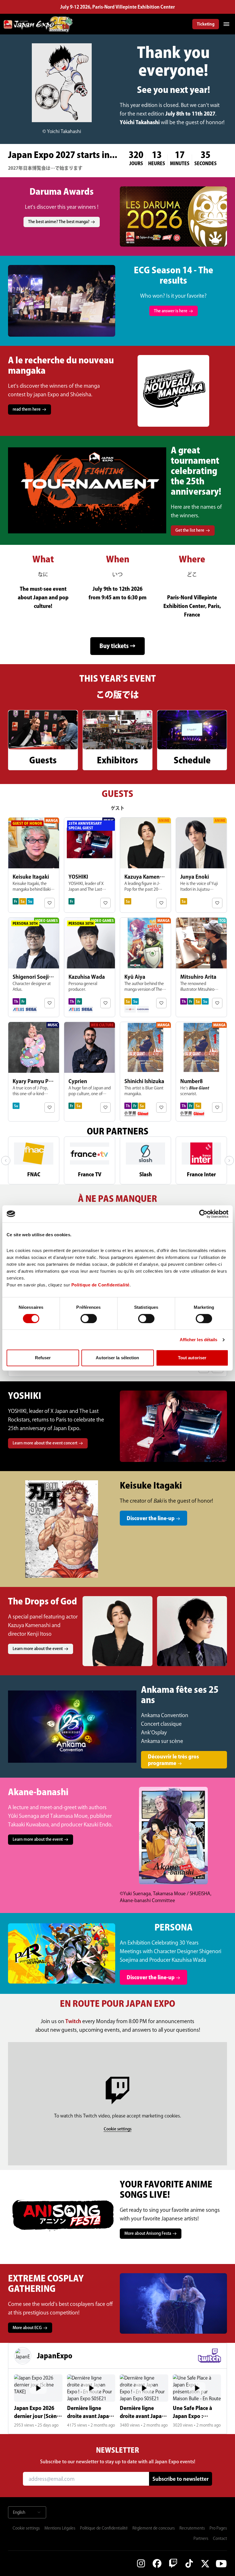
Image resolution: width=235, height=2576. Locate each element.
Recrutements (192, 2528)
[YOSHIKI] (90, 865)
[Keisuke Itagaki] (34, 865)
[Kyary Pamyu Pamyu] (34, 1072)
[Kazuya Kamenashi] (145, 865)
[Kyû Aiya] (145, 967)
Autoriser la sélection (117, 1358)
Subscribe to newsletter (181, 2479)
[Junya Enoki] (201, 865)
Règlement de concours (154, 2528)
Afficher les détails (199, 1340)
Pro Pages (218, 2528)
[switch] (89, 1319)
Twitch (74, 2021)
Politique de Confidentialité (104, 2528)
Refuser (43, 1358)
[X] (205, 2563)
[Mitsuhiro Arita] (201, 967)
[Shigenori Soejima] (34, 967)
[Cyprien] (90, 1072)
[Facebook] (157, 2563)
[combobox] (27, 2512)
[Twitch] (173, 2563)
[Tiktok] (189, 2563)
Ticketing (206, 24)
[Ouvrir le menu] (226, 24)
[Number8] (201, 1072)
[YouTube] (221, 2563)
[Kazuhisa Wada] (90, 967)
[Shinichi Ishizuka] (145, 1072)
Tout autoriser (192, 1358)
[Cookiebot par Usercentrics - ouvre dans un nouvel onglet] (203, 1214)
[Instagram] (141, 2563)
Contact (220, 2538)
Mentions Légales (60, 2528)
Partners (201, 2538)
